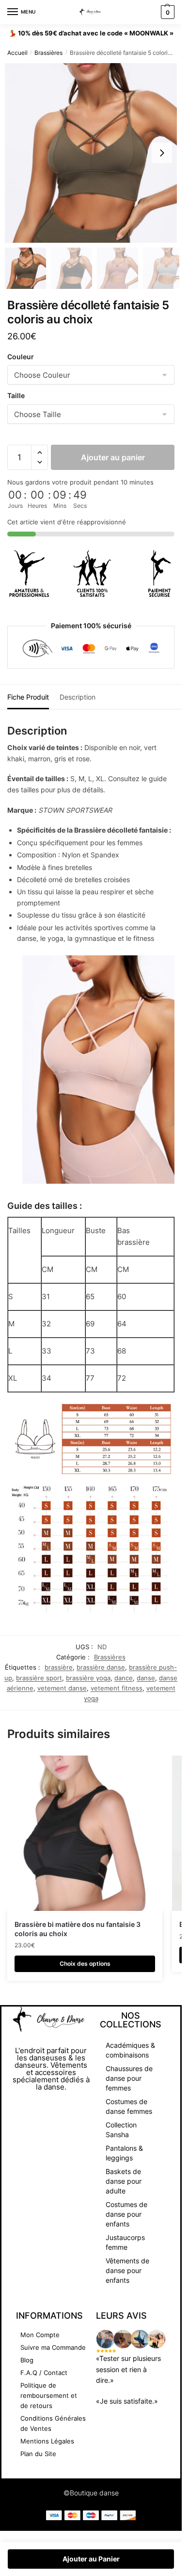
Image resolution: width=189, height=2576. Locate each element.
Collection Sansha (121, 2130)
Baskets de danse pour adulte (124, 2181)
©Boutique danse (91, 2493)
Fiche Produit (28, 697)
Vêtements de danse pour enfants (127, 2270)
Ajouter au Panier (91, 2559)
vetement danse (62, 1688)
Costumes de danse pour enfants (126, 2214)
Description (78, 697)
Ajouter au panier (113, 457)
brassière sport (39, 1678)
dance (124, 1678)
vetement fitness (117, 1688)
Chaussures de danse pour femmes (129, 2078)
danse (146, 1678)
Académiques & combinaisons (130, 2050)
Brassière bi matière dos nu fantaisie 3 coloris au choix (78, 1929)
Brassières (48, 53)
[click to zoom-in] (94, 153)
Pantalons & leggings (124, 2153)
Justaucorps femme (125, 2242)
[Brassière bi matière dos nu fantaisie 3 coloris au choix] (85, 1833)
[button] (162, 153)
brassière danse (101, 1667)
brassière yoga (88, 1678)
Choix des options (85, 1964)
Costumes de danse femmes (129, 2106)
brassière (59, 1667)
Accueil (17, 53)
